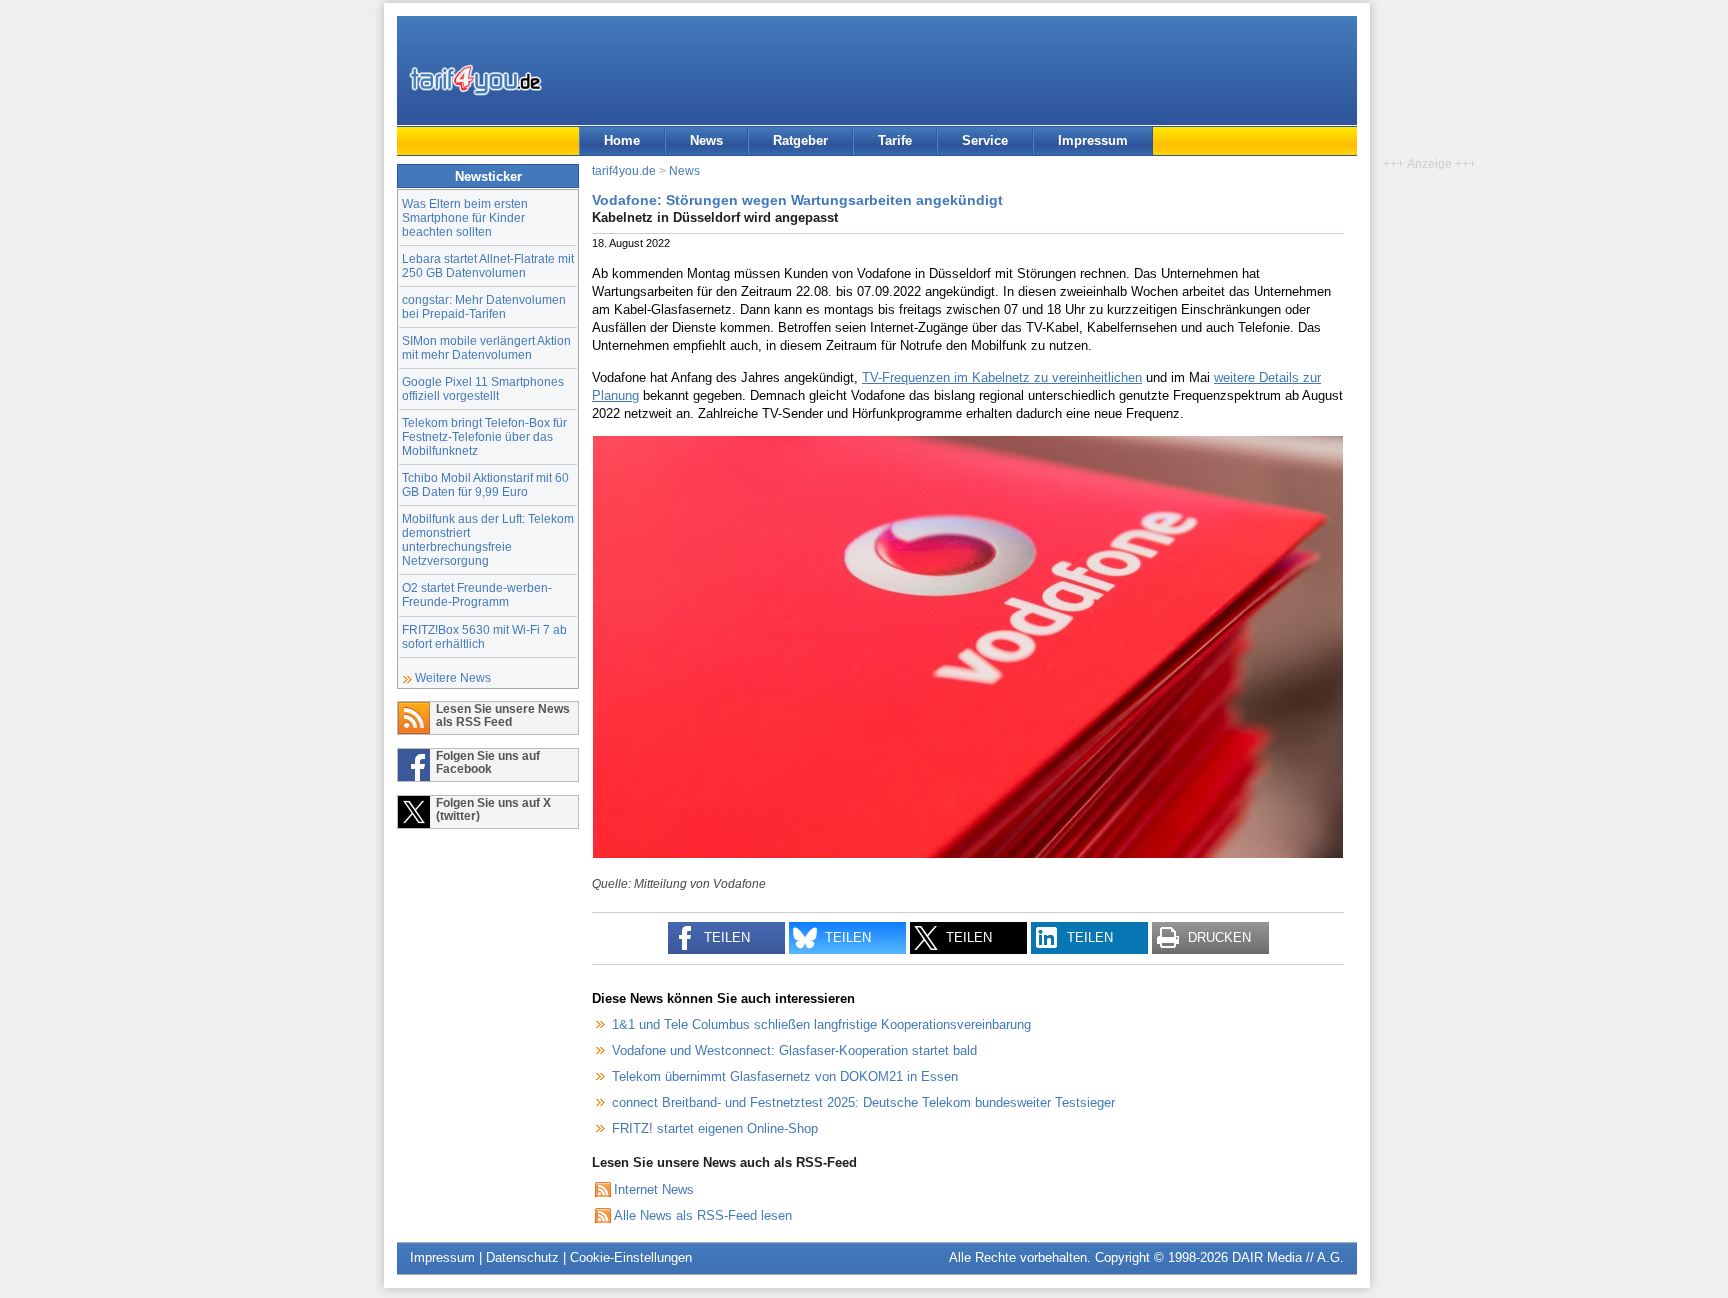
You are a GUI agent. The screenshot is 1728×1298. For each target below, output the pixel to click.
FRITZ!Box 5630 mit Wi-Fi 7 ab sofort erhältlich (484, 636)
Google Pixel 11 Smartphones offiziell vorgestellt (483, 388)
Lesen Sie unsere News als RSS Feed (503, 715)
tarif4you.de (624, 170)
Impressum (1093, 140)
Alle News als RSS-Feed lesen (703, 1215)
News (706, 140)
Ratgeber (800, 140)
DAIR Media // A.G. (1288, 1257)
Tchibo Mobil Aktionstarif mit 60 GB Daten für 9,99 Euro (485, 484)
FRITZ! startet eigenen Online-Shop (715, 1128)
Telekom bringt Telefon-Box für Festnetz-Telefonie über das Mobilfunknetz (484, 436)
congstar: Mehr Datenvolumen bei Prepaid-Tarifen (484, 306)
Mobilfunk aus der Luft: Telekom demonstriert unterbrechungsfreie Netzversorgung (488, 539)
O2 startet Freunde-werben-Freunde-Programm (477, 594)
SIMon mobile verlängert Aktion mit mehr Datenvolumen (486, 347)
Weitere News (453, 677)
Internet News (654, 1189)
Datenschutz (522, 1257)
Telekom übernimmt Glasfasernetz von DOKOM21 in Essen (785, 1076)
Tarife (895, 140)
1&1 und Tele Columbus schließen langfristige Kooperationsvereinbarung (821, 1024)
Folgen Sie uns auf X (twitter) (493, 809)
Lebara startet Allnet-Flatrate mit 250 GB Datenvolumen (488, 265)
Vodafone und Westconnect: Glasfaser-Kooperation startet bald (794, 1050)
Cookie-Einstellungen (631, 1257)
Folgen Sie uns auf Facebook (488, 762)
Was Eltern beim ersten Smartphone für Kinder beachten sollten (465, 217)
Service (985, 140)
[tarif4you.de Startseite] (475, 80)
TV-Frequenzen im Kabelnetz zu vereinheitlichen (1002, 377)
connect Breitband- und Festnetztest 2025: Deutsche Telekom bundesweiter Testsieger (863, 1102)
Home (622, 140)
